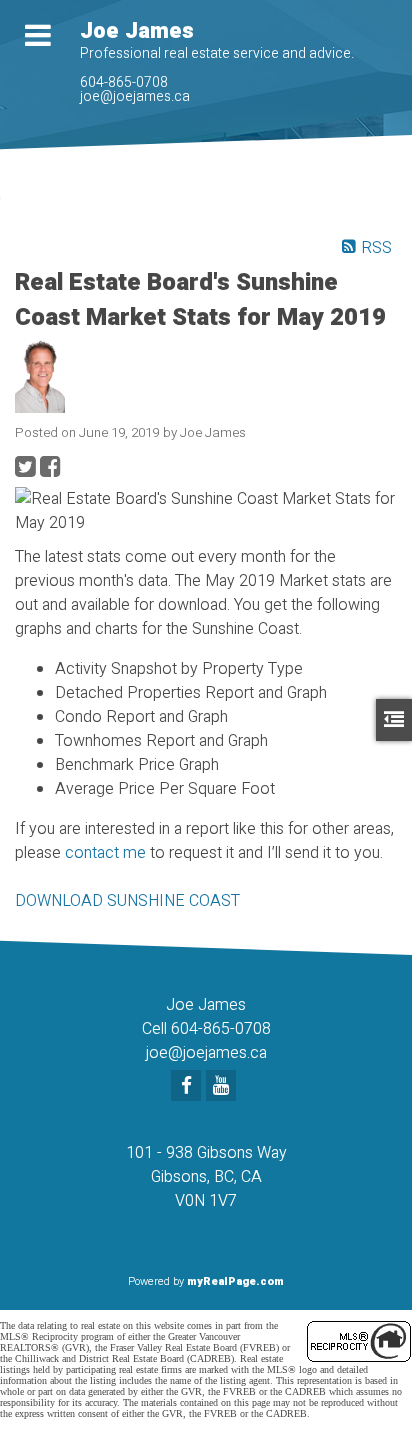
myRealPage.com (235, 1281)
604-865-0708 (124, 82)
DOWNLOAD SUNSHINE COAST (127, 901)
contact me (105, 853)
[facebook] (188, 1087)
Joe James (137, 31)
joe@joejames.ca (135, 96)
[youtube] (223, 1087)
